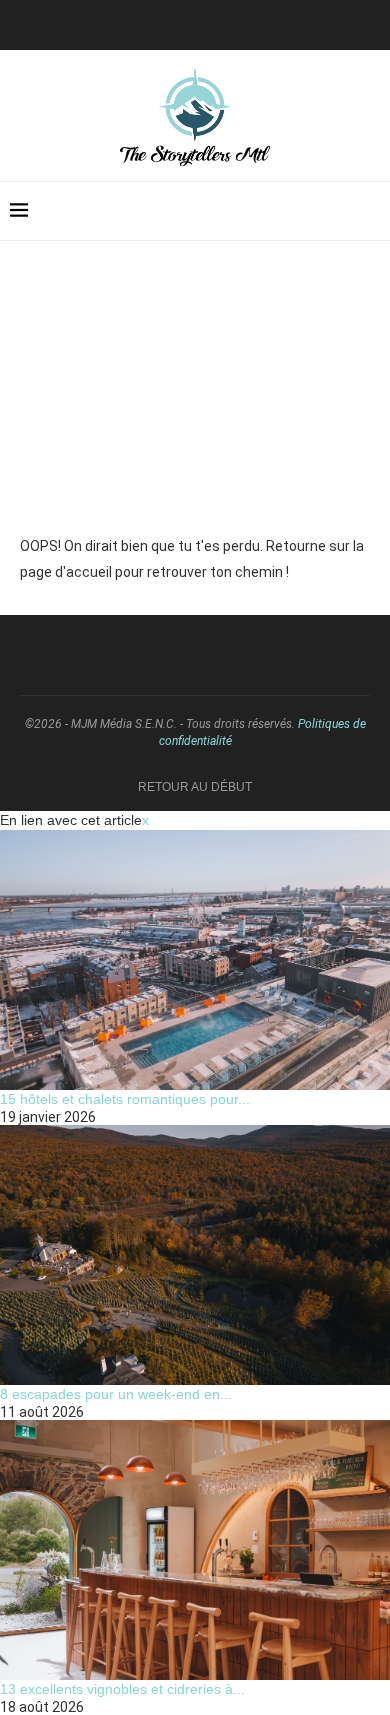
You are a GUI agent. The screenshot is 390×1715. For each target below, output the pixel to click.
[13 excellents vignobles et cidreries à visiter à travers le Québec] (195, 1550)
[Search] (370, 211)
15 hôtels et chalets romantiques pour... (125, 1099)
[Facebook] (211, 23)
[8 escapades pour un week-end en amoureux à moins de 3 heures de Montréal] (195, 1255)
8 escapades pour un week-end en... (116, 1394)
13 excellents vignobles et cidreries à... (122, 1689)
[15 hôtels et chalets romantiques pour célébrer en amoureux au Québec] (195, 960)
